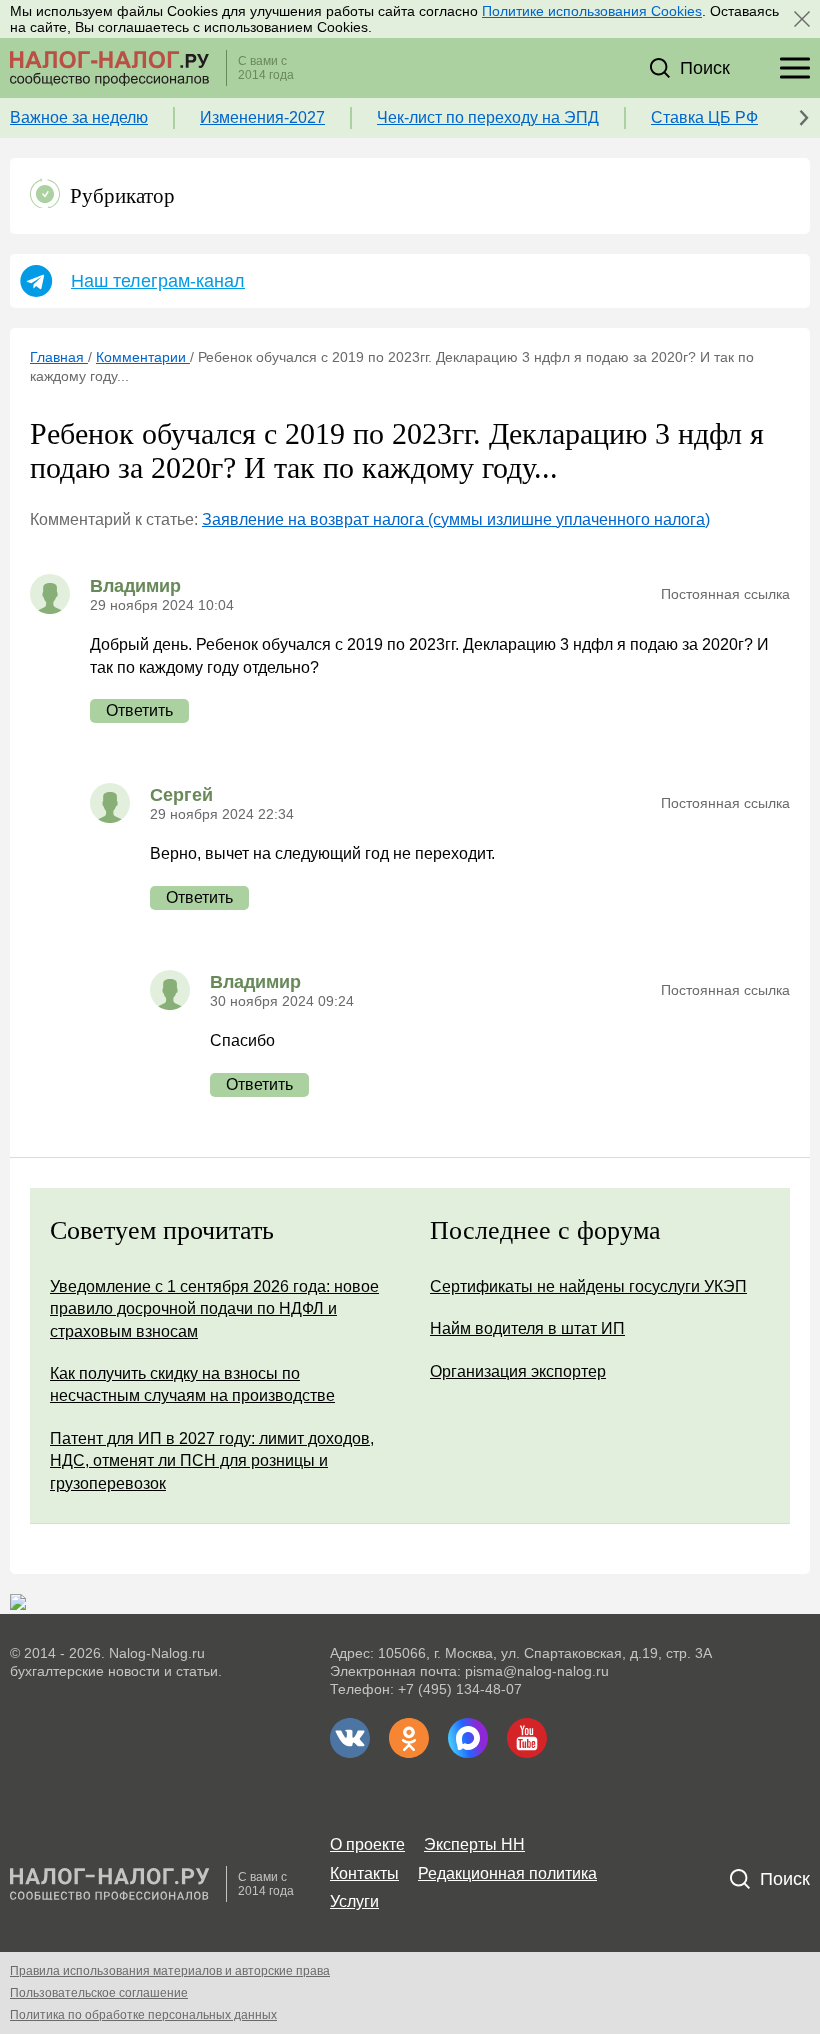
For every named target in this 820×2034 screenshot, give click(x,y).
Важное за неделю (79, 117)
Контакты (364, 1873)
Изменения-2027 (262, 117)
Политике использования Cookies (592, 11)
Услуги (354, 1901)
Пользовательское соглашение (99, 1993)
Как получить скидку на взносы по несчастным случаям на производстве (192, 1384)
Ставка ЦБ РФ (704, 117)
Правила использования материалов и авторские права (170, 1971)
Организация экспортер (518, 1371)
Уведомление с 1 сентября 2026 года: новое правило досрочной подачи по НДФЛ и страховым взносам (214, 1309)
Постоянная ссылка (725, 594)
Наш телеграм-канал (158, 281)
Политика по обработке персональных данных (143, 2015)
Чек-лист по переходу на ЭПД (488, 117)
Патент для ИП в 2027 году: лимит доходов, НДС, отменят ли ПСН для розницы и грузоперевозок (212, 1461)
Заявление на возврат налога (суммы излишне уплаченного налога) (456, 519)
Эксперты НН (474, 1844)
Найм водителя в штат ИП (527, 1328)
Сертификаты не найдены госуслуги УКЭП (588, 1286)
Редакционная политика (507, 1873)
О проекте (367, 1844)
